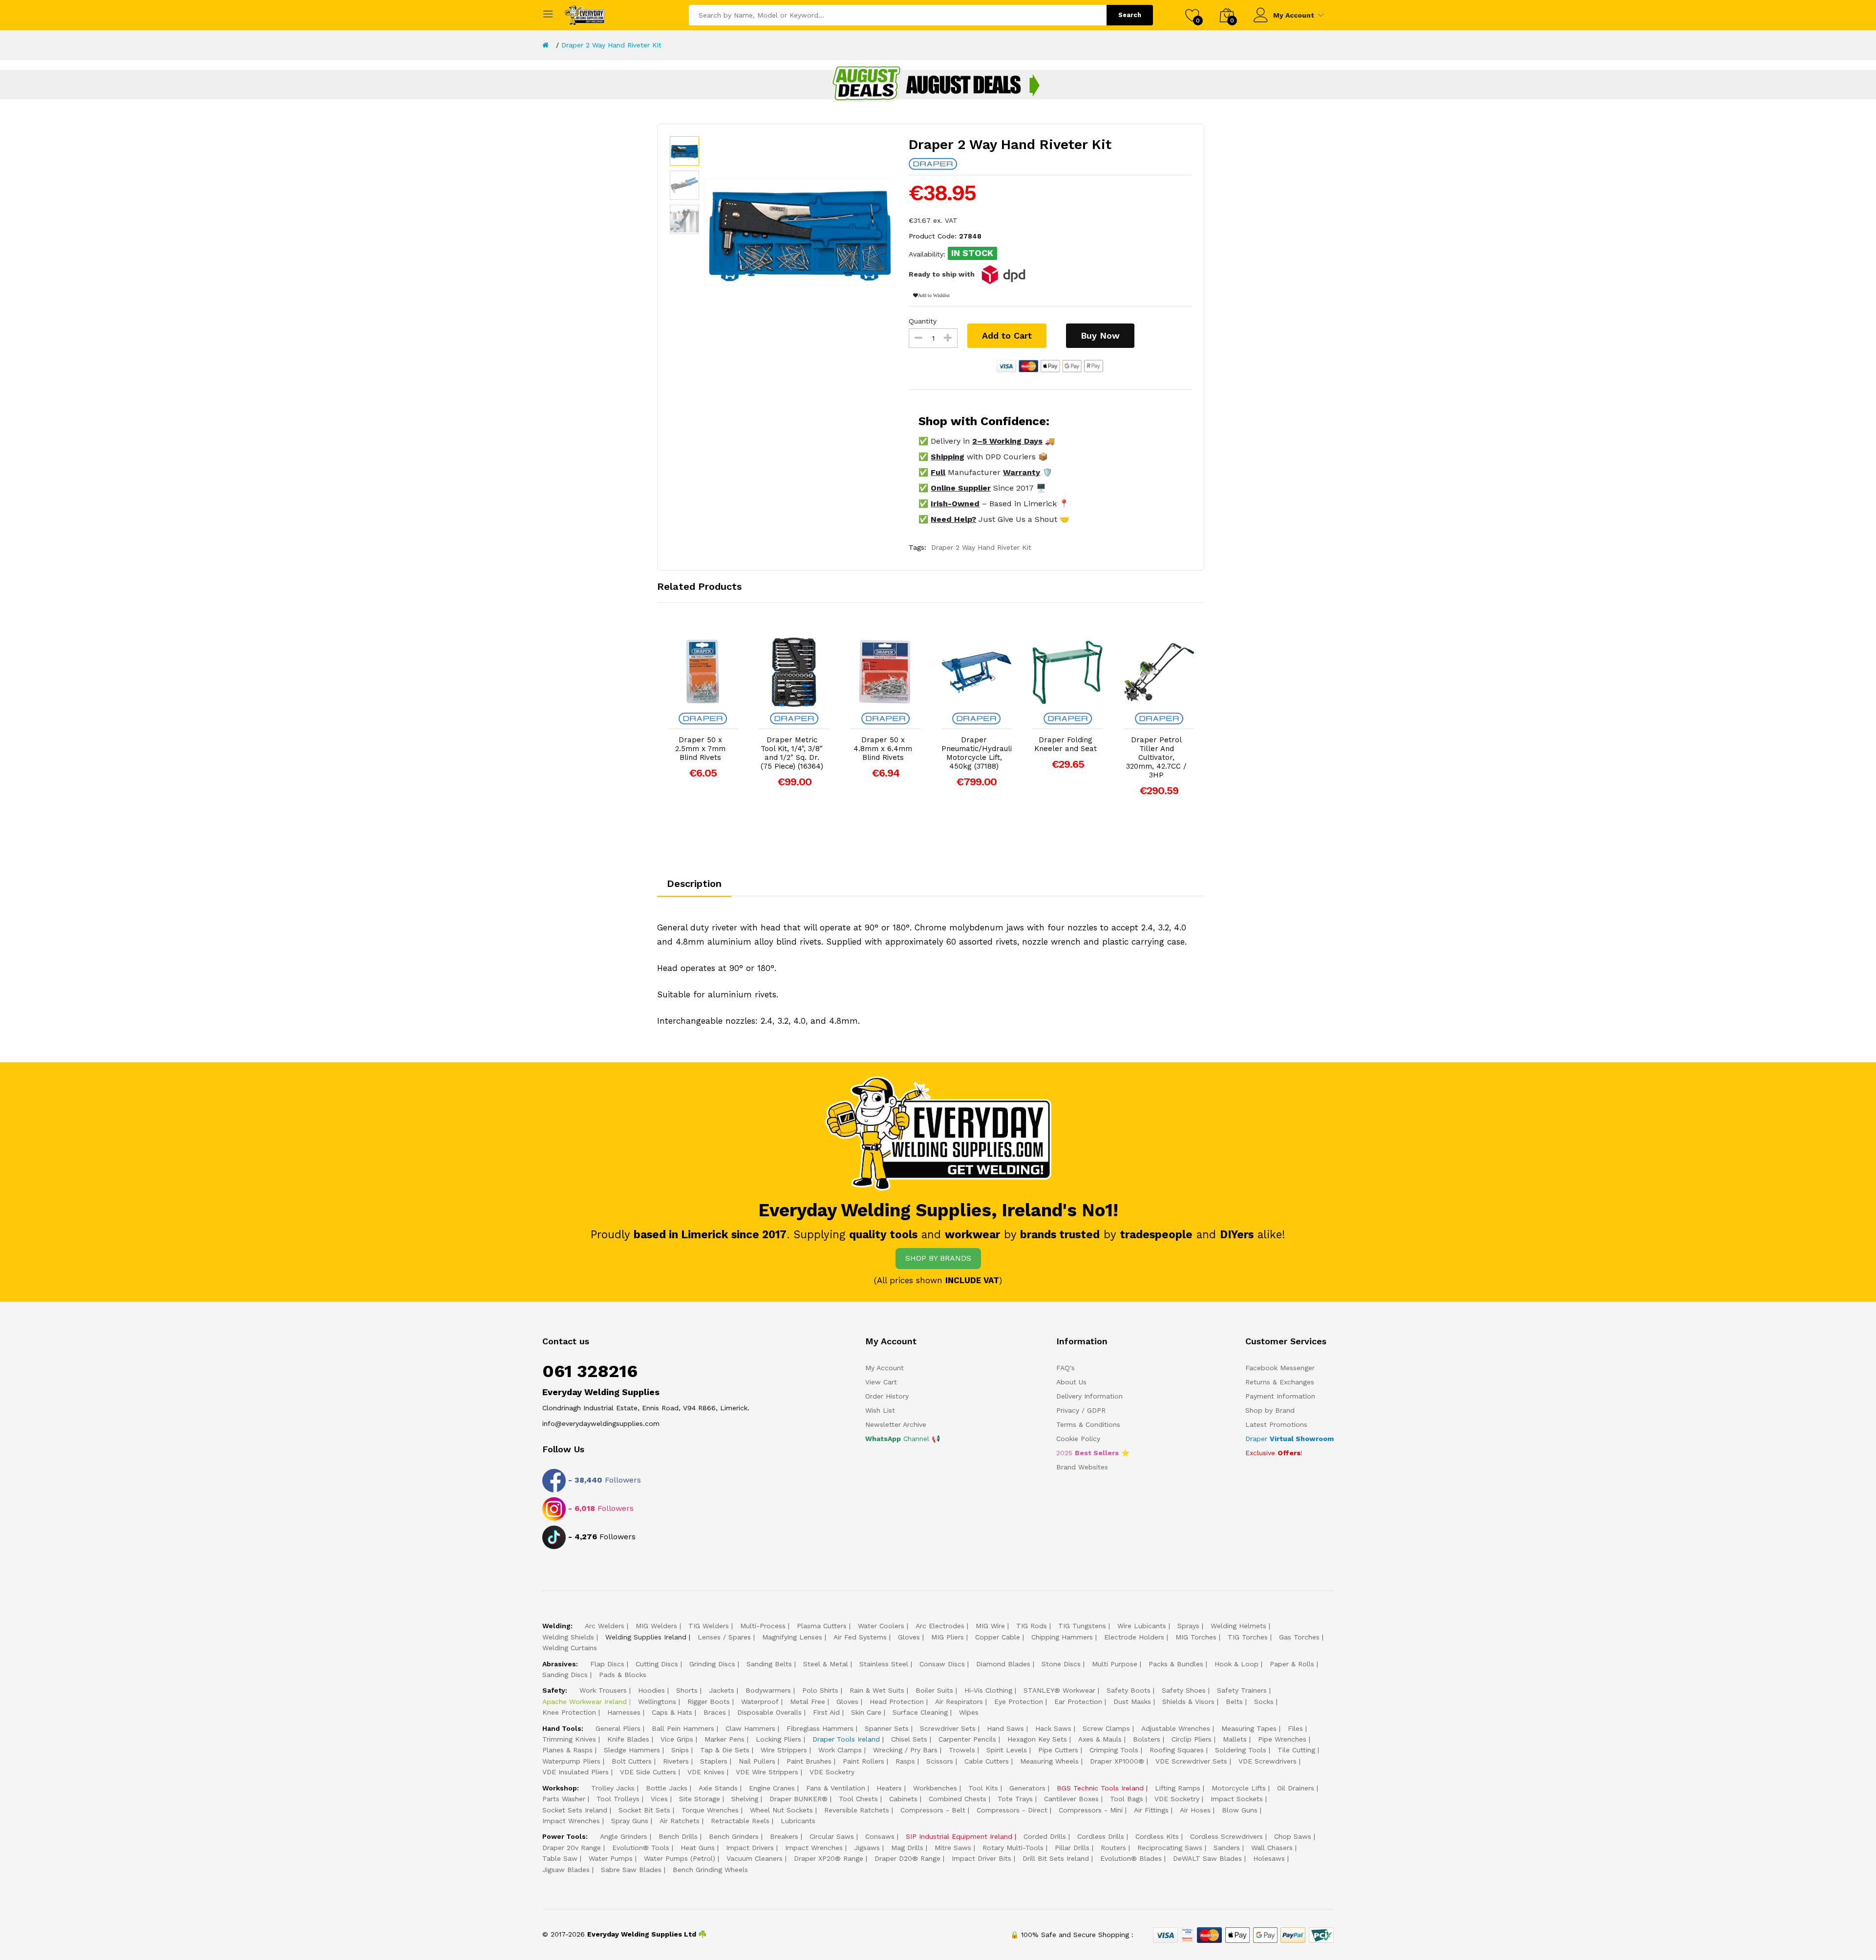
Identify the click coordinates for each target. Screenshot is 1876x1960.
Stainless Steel (884, 1664)
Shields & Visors (1188, 1702)
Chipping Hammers (1062, 1637)
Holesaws (1269, 1858)
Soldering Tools (1241, 1750)
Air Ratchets (680, 1821)
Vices (659, 1799)
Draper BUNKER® (799, 1799)
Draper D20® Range (907, 1858)
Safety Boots (1129, 1690)
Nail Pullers (757, 1761)
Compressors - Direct (1012, 1810)
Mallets (1235, 1739)
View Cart (881, 1382)
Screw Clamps (1106, 1728)
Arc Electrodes (940, 1626)
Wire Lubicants (1142, 1626)
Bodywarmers (768, 1690)
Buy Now (1100, 335)
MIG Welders (656, 1626)
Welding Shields (568, 1637)
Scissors (940, 1761)
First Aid (826, 1712)
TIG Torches (1248, 1637)
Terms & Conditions (1088, 1424)
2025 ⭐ (1093, 1453)
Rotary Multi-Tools (1013, 1848)
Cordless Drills (1101, 1836)
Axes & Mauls (1100, 1739)
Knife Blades (628, 1739)
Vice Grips (677, 1739)
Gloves (909, 1637)
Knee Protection (569, 1712)
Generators (1027, 1788)
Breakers (784, 1836)
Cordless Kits (1157, 1836)
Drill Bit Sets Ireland (1056, 1858)
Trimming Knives (569, 1739)
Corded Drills (1045, 1836)
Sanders (1227, 1848)
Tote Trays (1015, 1799)
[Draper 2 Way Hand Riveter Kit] (799, 232)
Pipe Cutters (1058, 1750)
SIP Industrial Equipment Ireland (959, 1836)
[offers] (938, 84)
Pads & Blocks (623, 1675)
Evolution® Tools (641, 1848)
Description (694, 883)
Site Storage (700, 1799)
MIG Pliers (948, 1637)
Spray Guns (630, 1821)
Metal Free (808, 1702)
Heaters (889, 1788)
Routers (1113, 1848)
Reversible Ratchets (857, 1810)
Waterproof (760, 1702)
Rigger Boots (709, 1702)
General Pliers (618, 1728)
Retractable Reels (740, 1821)
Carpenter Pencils (967, 1739)
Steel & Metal (826, 1664)
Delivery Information (1089, 1396)
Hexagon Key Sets (1037, 1739)
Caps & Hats (672, 1712)
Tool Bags (1127, 1799)
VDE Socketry (832, 1772)
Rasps (905, 1761)
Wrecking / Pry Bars (905, 1750)
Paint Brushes (809, 1761)
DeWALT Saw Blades (1207, 1858)
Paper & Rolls (1292, 1664)
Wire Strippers (784, 1750)
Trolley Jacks (613, 1788)
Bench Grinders (734, 1836)
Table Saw (560, 1858)
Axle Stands (718, 1788)
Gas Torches (1299, 1637)
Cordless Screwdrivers (1226, 1836)
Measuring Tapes (1249, 1728)
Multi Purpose (1115, 1664)
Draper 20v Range (572, 1848)
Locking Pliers (778, 1739)
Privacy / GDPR (1081, 1410)
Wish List (880, 1410)
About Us (1071, 1382)
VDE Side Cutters (648, 1772)
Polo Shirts (820, 1690)
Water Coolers (881, 1626)
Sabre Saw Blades (631, 1870)
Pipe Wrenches (1282, 1739)
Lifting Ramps (1178, 1788)
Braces (715, 1712)
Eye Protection (1019, 1702)
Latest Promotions (1276, 1424)
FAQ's (1066, 1368)
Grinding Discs (712, 1664)
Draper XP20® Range (829, 1858)
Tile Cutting (1296, 1750)
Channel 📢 (903, 1439)
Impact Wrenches (571, 1821)
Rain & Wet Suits (877, 1690)
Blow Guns (1240, 1810)
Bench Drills (678, 1836)
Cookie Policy (1078, 1439)
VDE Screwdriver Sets (1191, 1761)
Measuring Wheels (1049, 1761)
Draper (1290, 1439)
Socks (1264, 1702)
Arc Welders (605, 1626)
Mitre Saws (953, 1848)
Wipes (969, 1712)
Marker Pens (725, 1739)
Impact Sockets (1237, 1799)
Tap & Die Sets (725, 1750)
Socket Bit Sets (644, 1810)
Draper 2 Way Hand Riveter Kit (611, 45)
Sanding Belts (769, 1664)
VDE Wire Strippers (767, 1772)
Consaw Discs (942, 1664)
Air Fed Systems (860, 1637)
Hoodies (651, 1690)
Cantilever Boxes (1071, 1799)
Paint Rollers (863, 1761)
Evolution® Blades (1131, 1858)
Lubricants (798, 1821)
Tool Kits (983, 1788)
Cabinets (903, 1799)
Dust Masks (1132, 1702)
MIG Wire (990, 1626)
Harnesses (624, 1712)
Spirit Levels (1007, 1750)
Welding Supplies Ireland (646, 1637)
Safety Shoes (1184, 1690)
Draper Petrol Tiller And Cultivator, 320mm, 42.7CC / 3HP (1156, 757)
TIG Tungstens (1082, 1626)
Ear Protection (1078, 1702)
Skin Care (866, 1712)
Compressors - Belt (933, 1810)
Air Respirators (959, 1702)
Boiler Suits (934, 1690)
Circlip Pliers (1192, 1739)
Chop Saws (1293, 1836)
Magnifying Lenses (792, 1637)
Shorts (687, 1690)
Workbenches (935, 1788)
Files (1295, 1728)
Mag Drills (907, 1848)
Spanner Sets (887, 1728)
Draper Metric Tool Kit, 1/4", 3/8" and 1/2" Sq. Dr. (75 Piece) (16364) (792, 753)
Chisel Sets (909, 1739)
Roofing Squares (1177, 1750)
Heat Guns (698, 1848)
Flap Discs (607, 1664)
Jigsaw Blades (566, 1870)
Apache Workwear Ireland (585, 1702)
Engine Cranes (772, 1788)
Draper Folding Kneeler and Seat (1066, 744)
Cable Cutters (987, 1761)
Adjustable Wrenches (1176, 1728)
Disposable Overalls (769, 1712)
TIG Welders (709, 1626)
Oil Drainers (1296, 1788)
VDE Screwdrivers (1268, 1761)
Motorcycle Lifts (1239, 1788)
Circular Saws (832, 1836)
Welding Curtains (570, 1648)
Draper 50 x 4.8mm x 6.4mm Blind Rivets (883, 749)
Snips (680, 1750)
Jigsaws (867, 1848)
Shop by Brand (1270, 1410)
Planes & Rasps (567, 1750)
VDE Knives (706, 1772)
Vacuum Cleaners (755, 1858)
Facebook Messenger (1280, 1368)
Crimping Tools (1114, 1750)
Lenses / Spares (724, 1637)
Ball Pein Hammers (683, 1728)
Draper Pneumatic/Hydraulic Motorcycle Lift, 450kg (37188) (977, 753)
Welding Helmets (1238, 1626)
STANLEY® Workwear (1059, 1690)
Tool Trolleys (618, 1799)
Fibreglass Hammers (820, 1728)
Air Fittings (1151, 1810)
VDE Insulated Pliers (576, 1772)
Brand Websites (1082, 1467)
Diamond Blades (1003, 1664)
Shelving (745, 1799)
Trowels (962, 1750)
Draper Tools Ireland (846, 1739)
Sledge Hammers (632, 1750)
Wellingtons (657, 1702)
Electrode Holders (1134, 1637)
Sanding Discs (565, 1675)
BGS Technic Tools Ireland (1100, 1788)
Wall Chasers (1272, 1848)
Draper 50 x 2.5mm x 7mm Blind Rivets (700, 749)
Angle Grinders (624, 1836)
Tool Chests (858, 1799)
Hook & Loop (1236, 1664)
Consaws (880, 1836)
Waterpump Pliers (571, 1761)
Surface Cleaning (920, 1712)
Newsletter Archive (896, 1424)
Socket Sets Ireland (575, 1810)
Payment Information (1280, 1396)
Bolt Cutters (632, 1761)
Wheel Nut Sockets (781, 1810)
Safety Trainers (1242, 1690)
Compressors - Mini (1091, 1810)
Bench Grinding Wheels (710, 1870)
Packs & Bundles (1176, 1664)
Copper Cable (998, 1637)
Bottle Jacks (667, 1788)
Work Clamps (840, 1750)
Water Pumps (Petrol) (680, 1858)
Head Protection (897, 1702)
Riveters (676, 1761)
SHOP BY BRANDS (938, 1258)
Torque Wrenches (710, 1810)
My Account (1294, 15)
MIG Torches (1196, 1637)
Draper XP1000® (1117, 1761)
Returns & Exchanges (1280, 1382)
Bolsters (1147, 1739)
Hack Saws (1053, 1728)
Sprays (1188, 1626)
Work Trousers (603, 1690)
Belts (1234, 1702)
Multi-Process (763, 1626)
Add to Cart (1007, 335)
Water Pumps (611, 1858)
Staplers (714, 1761)
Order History (887, 1396)
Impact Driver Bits (981, 1858)
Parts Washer (564, 1799)
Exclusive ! (1274, 1453)
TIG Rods (1032, 1626)
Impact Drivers (750, 1848)
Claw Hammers (750, 1728)
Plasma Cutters (822, 1626)
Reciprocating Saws (1170, 1848)
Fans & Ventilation (836, 1788)
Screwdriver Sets (948, 1728)
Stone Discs (1061, 1664)
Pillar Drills (1072, 1848)
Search (1130, 15)
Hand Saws (1005, 1728)
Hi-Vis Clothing (988, 1690)
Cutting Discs (657, 1664)
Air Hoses (1195, 1810)
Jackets (722, 1690)
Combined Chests (958, 1799)
